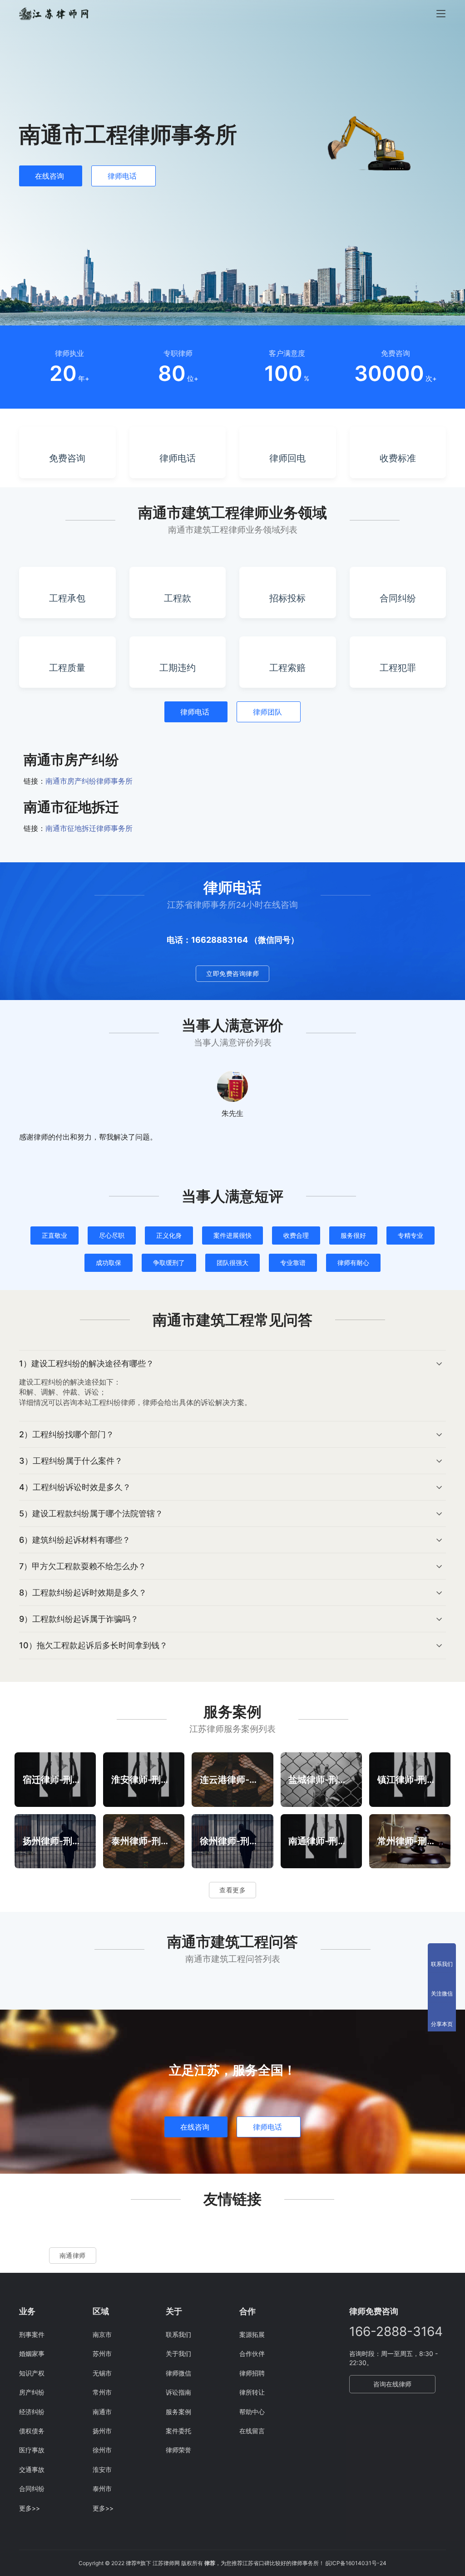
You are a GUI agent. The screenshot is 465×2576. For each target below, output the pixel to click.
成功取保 (109, 1263)
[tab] (232, 1386)
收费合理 (296, 1235)
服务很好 (353, 1235)
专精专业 (411, 1235)
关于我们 (178, 2353)
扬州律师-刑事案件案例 (55, 1841)
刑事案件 (32, 2334)
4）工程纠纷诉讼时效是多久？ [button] (75, 1487)
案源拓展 (252, 2334)
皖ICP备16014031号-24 (356, 2563)
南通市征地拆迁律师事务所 (89, 828)
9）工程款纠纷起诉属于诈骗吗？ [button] (79, 1619)
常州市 (102, 2392)
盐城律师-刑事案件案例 (321, 1779)
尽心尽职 (112, 1235)
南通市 (102, 2412)
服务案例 (178, 2412)
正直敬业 (54, 1235)
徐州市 (102, 2450)
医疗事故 (32, 2450)
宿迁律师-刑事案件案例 (55, 1779)
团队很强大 (232, 1263)
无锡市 (102, 2373)
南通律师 (73, 2255)
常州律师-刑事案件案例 (410, 1841)
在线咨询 (49, 176)
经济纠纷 (32, 2412)
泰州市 (102, 2488)
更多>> (30, 2508)
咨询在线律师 (392, 2384)
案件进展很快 (232, 1235)
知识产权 (32, 2373)
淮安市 (102, 2469)
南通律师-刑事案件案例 (321, 1841)
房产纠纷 (32, 2392)
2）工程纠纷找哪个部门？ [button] (67, 1434)
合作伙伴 (252, 2353)
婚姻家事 (32, 2353)
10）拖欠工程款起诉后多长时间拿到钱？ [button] (93, 1645)
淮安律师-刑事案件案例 (144, 1779)
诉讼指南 (178, 2392)
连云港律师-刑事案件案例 (232, 1779)
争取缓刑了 (169, 1263)
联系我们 (178, 2334)
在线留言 (252, 2431)
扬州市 (102, 2431)
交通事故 (32, 2469)
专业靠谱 (293, 1263)
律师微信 (178, 2373)
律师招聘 (252, 2373)
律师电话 (122, 176)
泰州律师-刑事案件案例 (144, 1841)
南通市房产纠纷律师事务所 (89, 781)
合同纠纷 (32, 2488)
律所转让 (252, 2392)
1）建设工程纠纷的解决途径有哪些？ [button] (87, 1363)
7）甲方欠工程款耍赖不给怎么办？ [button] (83, 1566)
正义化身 (169, 1235)
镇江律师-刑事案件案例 (410, 1779)
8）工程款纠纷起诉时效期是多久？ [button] (83, 1593)
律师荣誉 (178, 2450)
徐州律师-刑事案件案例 (232, 1841)
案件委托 (178, 2431)
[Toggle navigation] (441, 14)
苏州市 (102, 2353)
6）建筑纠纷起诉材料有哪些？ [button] (75, 1540)
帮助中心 (252, 2412)
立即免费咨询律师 (232, 973)
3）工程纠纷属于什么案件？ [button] (71, 1461)
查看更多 (232, 1890)
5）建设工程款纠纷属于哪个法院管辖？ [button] (91, 1513)
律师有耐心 (353, 1263)
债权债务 (32, 2431)
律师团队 (267, 712)
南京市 (102, 2334)
